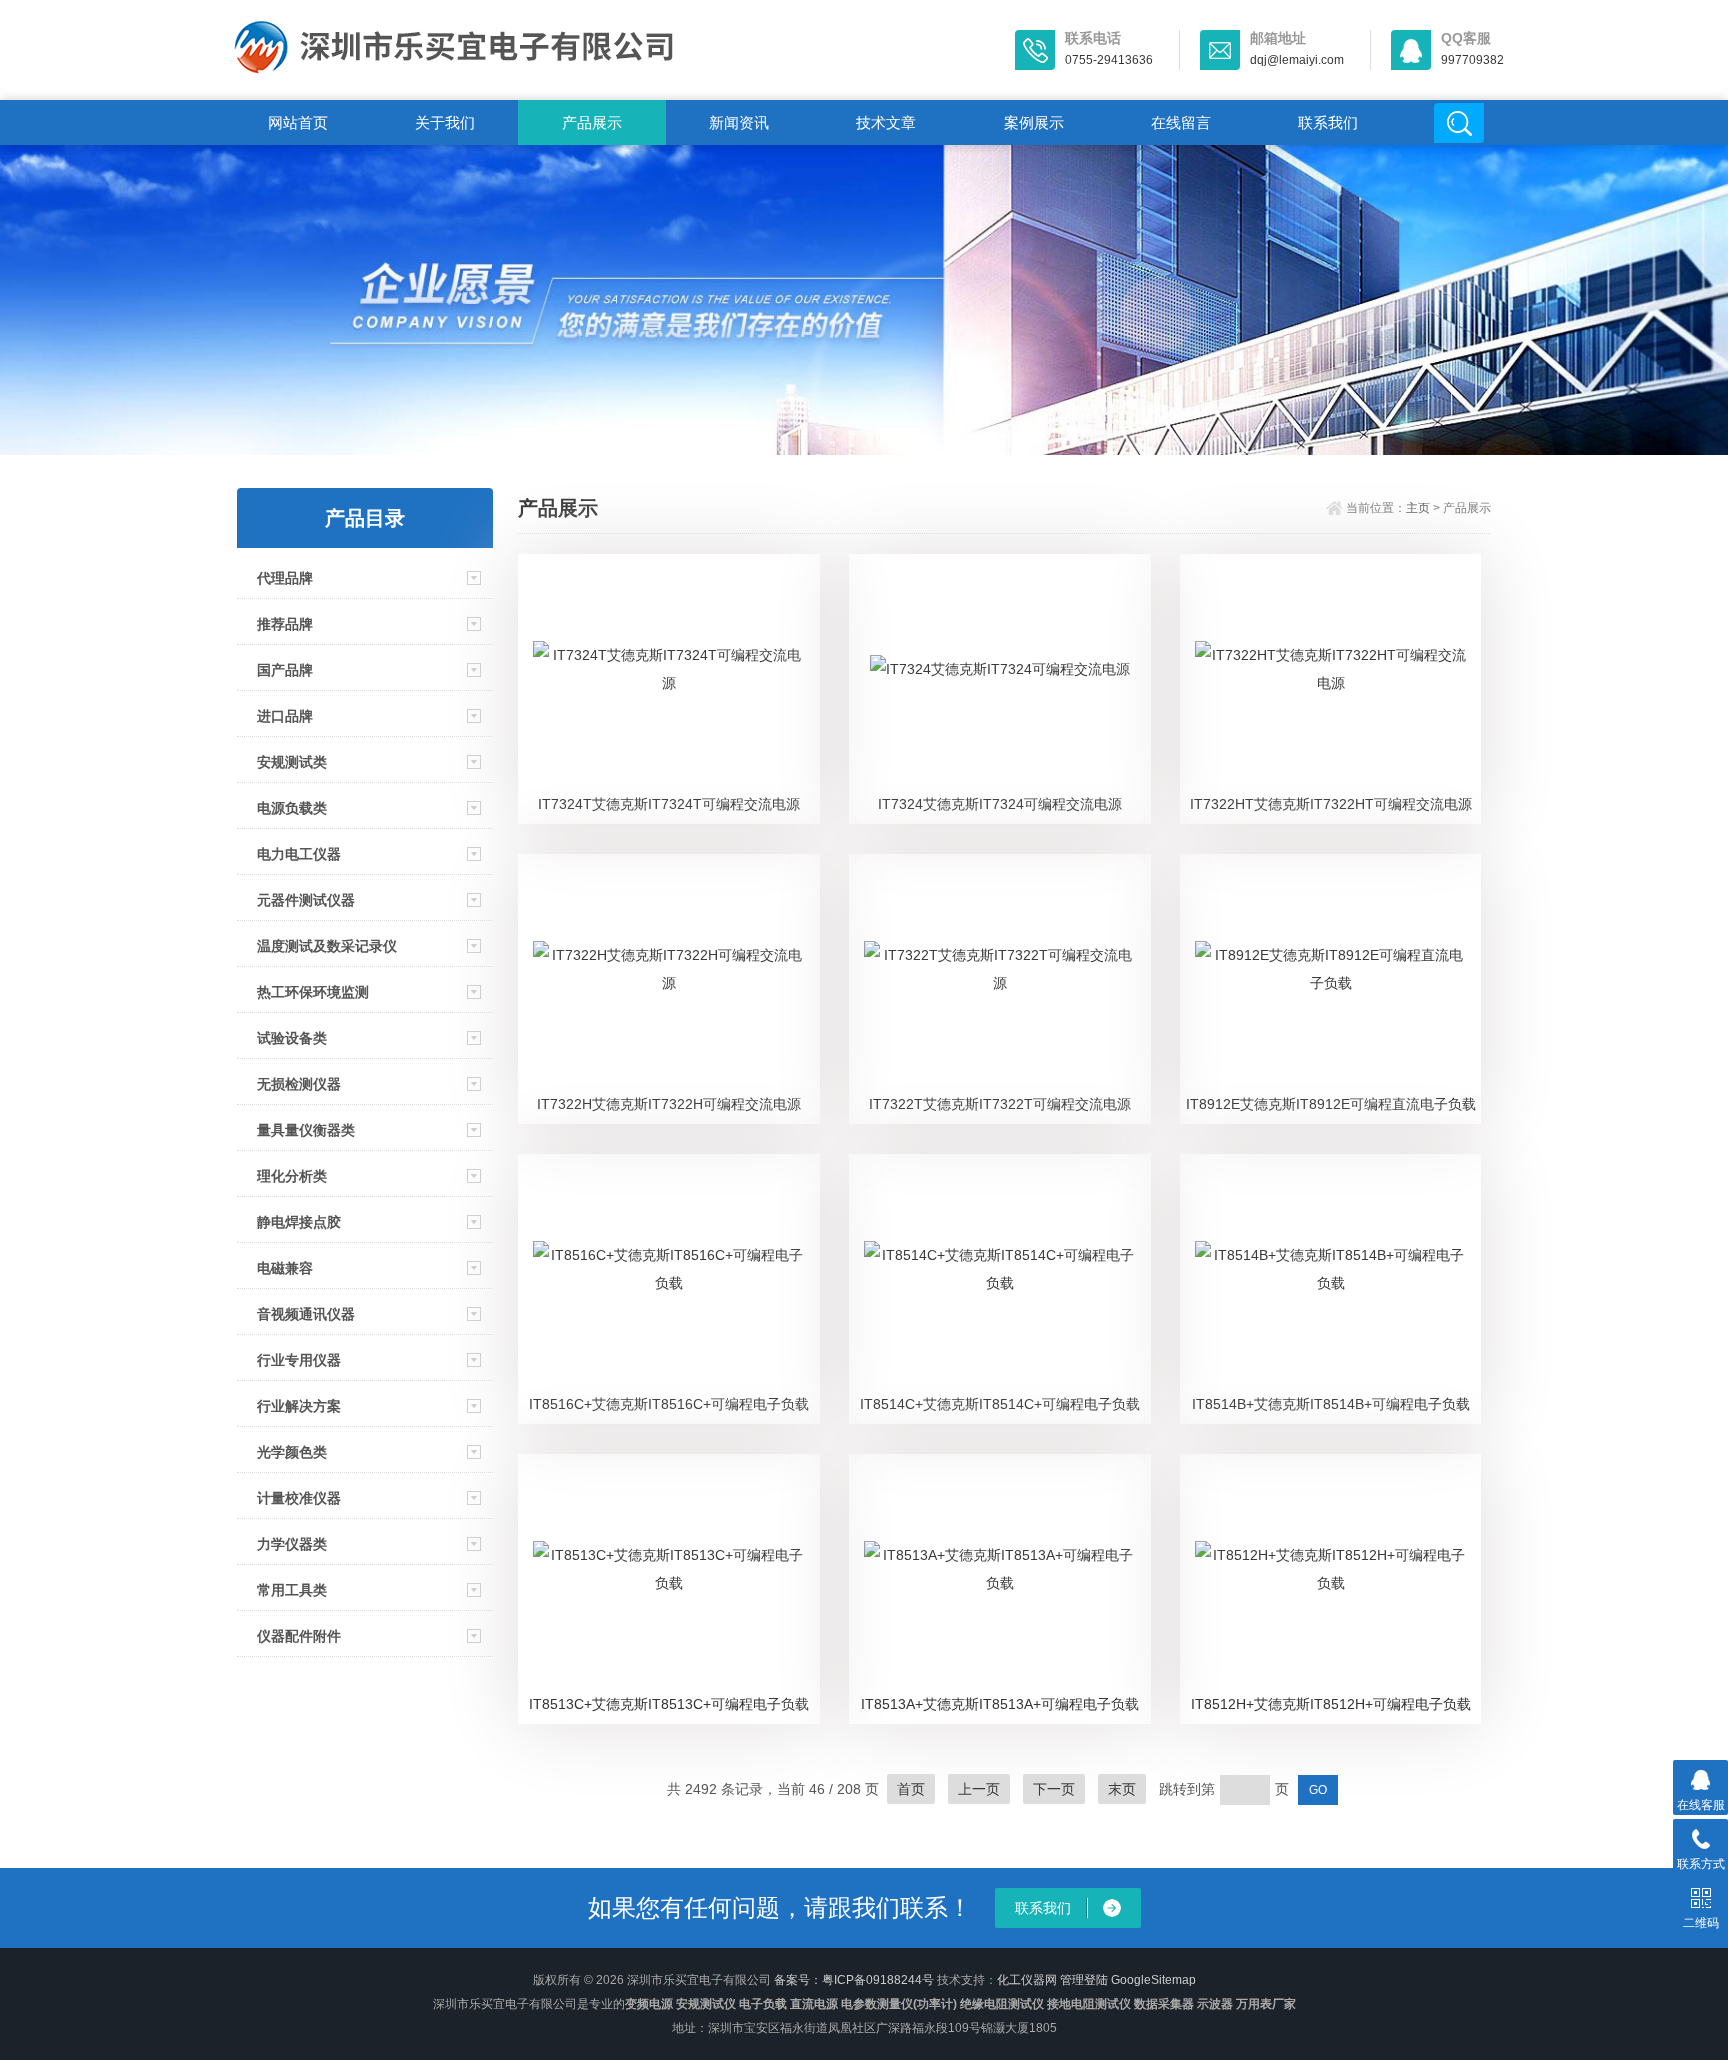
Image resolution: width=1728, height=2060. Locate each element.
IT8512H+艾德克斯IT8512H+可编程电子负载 (1331, 1704)
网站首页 (298, 122)
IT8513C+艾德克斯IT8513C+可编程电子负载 (669, 1704)
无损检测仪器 (299, 1084)
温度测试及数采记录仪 (327, 946)
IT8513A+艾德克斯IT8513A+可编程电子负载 (1000, 1704)
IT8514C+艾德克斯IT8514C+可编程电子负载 (1000, 1404)
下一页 (1054, 1789)
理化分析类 (292, 1176)
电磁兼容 (285, 1268)
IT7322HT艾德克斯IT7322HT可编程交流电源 (1331, 804)
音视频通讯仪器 (306, 1314)
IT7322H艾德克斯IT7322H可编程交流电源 (669, 1104)
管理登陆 (1084, 1980)
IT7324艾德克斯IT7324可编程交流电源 (1000, 804)
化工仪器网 (1027, 1980)
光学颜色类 (292, 1452)
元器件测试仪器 (306, 900)
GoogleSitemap (1153, 1980)
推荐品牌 (285, 624)
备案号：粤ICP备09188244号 (854, 1980)
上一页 (979, 1789)
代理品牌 (285, 578)
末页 (1122, 1789)
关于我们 (445, 122)
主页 (1418, 508)
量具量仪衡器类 (306, 1130)
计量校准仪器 (299, 1498)
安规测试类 (292, 762)
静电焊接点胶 (299, 1222)
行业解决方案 (299, 1406)
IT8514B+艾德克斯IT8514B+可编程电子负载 (1331, 1404)
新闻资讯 (739, 122)
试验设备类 (292, 1038)
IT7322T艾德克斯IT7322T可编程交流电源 (1000, 1104)
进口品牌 (285, 716)
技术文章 (886, 122)
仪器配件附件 (299, 1636)
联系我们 (1328, 122)
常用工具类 (292, 1590)
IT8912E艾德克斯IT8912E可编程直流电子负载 (1331, 1104)
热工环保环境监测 (313, 992)
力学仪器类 (292, 1544)
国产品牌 (285, 670)
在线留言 (1181, 122)
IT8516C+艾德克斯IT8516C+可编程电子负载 (669, 1404)
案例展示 (1034, 122)
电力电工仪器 (299, 854)
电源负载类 (292, 808)
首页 (911, 1789)
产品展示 (592, 122)
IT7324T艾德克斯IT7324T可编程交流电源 (669, 804)
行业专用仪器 (299, 1360)
